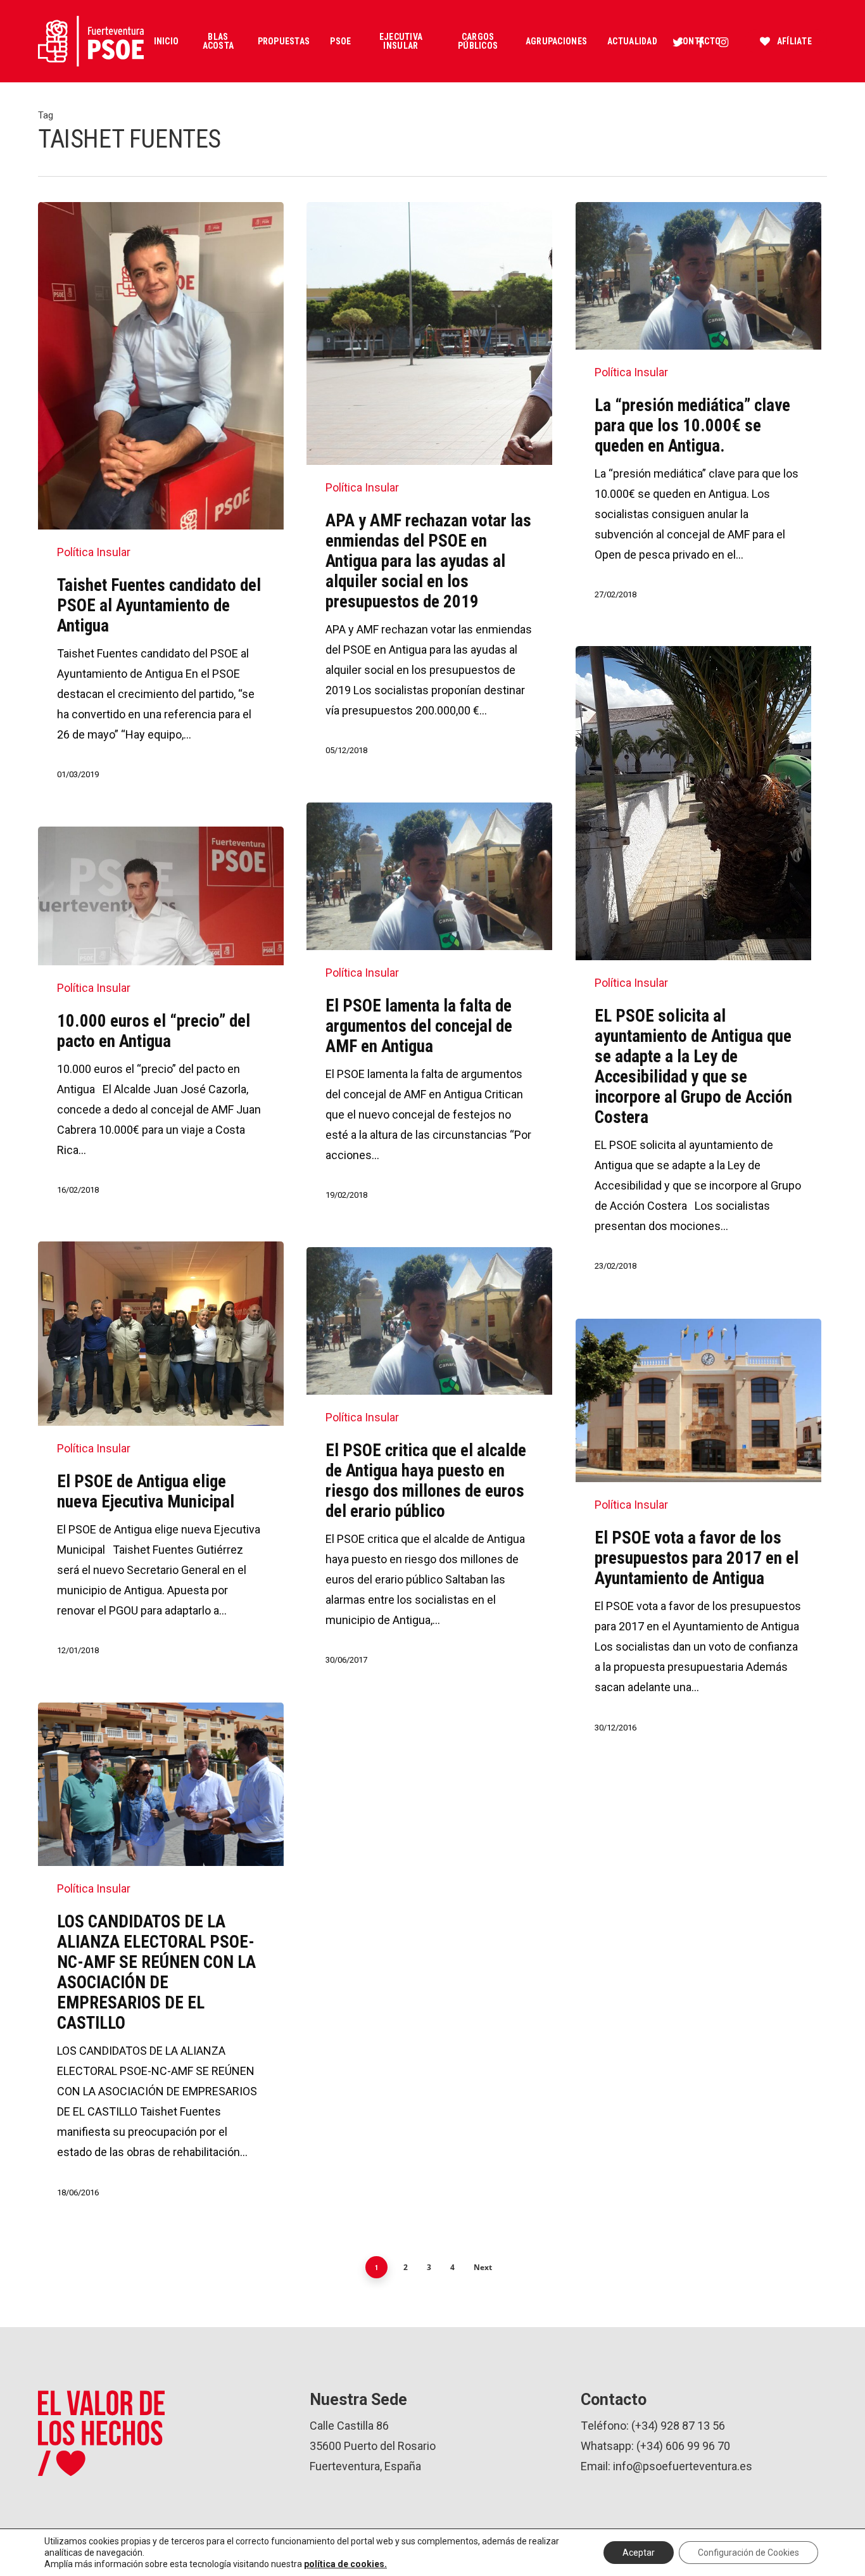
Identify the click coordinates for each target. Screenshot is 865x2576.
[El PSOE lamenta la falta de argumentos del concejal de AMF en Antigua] (429, 1013)
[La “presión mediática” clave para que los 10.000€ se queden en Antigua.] (698, 413)
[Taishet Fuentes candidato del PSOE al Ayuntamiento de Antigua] (161, 503)
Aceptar (639, 2553)
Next (483, 2267)
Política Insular (94, 552)
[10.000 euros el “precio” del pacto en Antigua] (161, 1023)
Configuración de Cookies (748, 2553)
